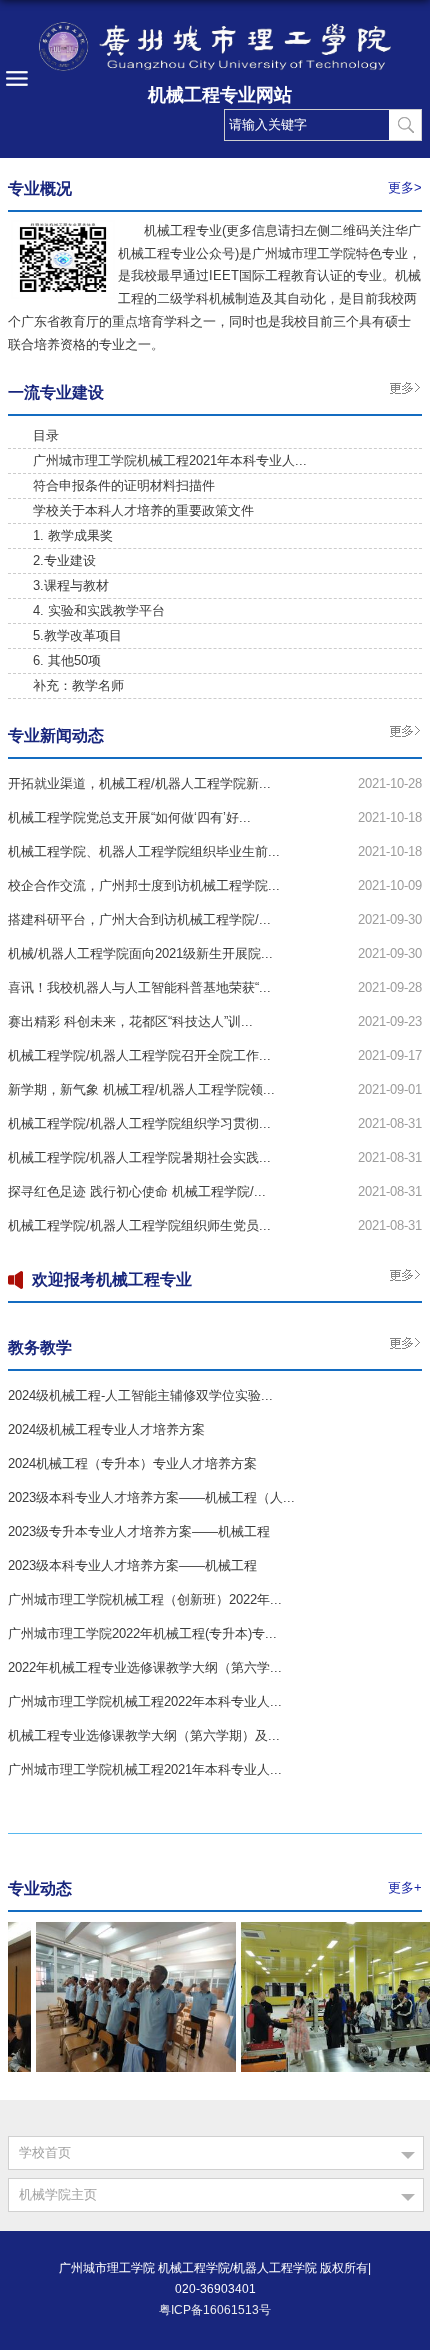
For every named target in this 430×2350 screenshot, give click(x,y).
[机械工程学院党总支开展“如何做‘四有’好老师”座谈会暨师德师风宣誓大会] (130, 1928)
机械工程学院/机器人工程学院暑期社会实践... (139, 1157)
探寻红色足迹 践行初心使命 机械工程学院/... (137, 1191)
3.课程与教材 (71, 585)
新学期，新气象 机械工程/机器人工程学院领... (141, 1089)
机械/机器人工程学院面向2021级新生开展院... (140, 953)
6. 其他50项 (67, 660)
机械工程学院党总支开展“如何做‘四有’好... (129, 817)
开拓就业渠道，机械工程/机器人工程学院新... (139, 783)
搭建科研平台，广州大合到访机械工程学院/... (139, 919)
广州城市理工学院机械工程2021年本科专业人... (170, 460)
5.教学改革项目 (77, 635)
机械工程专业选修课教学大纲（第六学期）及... (144, 1735)
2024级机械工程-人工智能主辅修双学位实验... (140, 1395)
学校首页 (45, 2152)
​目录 (46, 435)
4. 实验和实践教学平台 (99, 610)
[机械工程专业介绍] (63, 226)
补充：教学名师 (78, 685)
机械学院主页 (58, 2194)
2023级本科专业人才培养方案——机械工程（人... (151, 1497)
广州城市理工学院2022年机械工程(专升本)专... (142, 1633)
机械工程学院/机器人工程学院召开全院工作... (139, 1055)
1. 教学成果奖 (73, 535)
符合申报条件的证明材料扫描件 (124, 485)
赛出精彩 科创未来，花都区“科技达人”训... (130, 1021)
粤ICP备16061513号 (215, 2310)
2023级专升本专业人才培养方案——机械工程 (139, 1531)
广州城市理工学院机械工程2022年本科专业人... (145, 1701)
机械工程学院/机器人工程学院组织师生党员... (139, 1225)
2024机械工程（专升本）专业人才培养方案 (132, 1463)
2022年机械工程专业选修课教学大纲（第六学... (145, 1667)
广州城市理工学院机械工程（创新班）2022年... (145, 1599)
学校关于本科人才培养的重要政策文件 (143, 510)
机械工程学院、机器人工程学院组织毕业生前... (144, 851)
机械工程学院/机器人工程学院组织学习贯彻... (139, 1123)
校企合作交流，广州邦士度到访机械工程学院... (144, 885)
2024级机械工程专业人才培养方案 (106, 1429)
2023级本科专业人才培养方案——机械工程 (132, 1565)
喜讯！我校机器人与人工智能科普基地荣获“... (139, 987)
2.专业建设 (64, 560)
